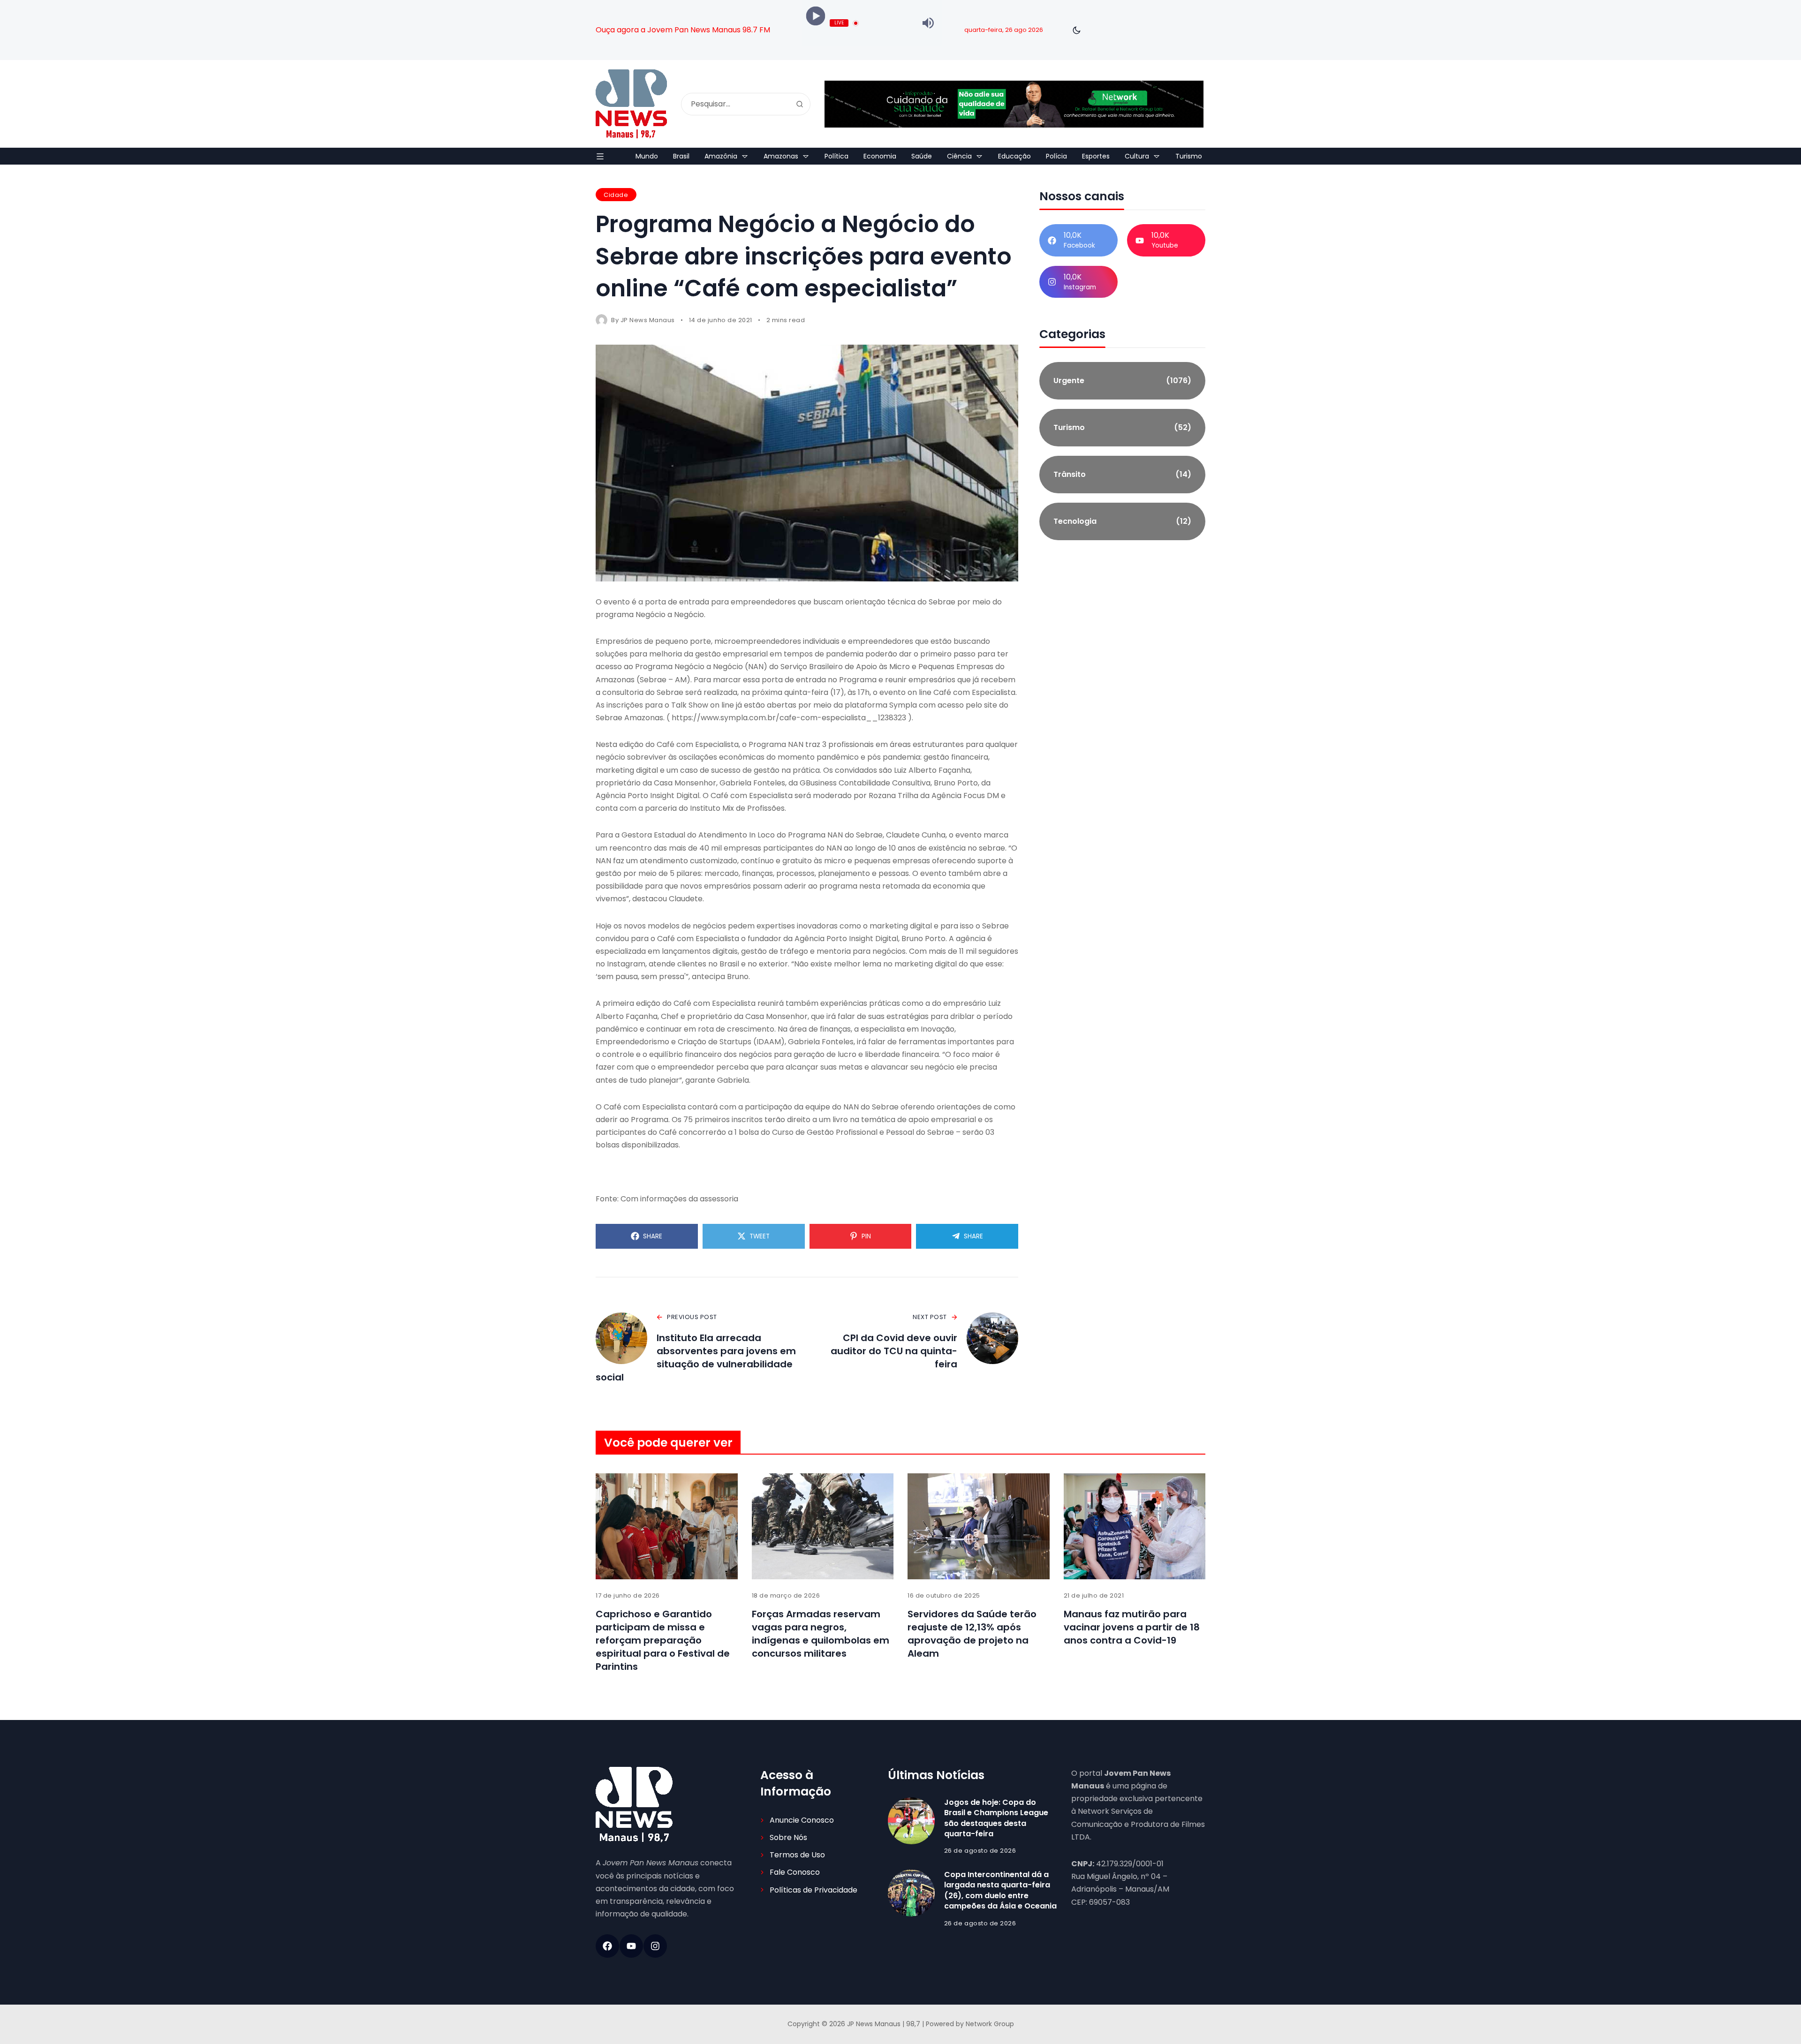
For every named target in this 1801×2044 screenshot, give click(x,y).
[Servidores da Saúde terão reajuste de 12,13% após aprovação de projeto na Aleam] (979, 1527)
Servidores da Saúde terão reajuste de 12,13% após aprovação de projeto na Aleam (972, 1634)
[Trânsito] (1122, 475)
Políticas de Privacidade (813, 1890)
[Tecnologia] (1122, 521)
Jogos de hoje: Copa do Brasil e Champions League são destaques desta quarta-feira (996, 1818)
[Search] (800, 104)
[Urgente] (1122, 381)
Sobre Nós (788, 1837)
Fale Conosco (795, 1872)
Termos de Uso (797, 1855)
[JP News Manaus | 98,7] (631, 104)
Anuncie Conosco (802, 1820)
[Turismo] (1122, 428)
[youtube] (631, 1946)
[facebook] (607, 1946)
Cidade (616, 195)
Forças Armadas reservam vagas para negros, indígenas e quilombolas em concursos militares (821, 1634)
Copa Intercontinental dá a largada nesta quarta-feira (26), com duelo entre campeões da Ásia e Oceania (1000, 1890)
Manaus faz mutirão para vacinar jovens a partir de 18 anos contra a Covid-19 (1132, 1627)
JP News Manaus (648, 320)
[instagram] (655, 1946)
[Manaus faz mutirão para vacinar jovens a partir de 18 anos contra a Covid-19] (1135, 1527)
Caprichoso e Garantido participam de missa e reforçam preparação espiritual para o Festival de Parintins (663, 1640)
